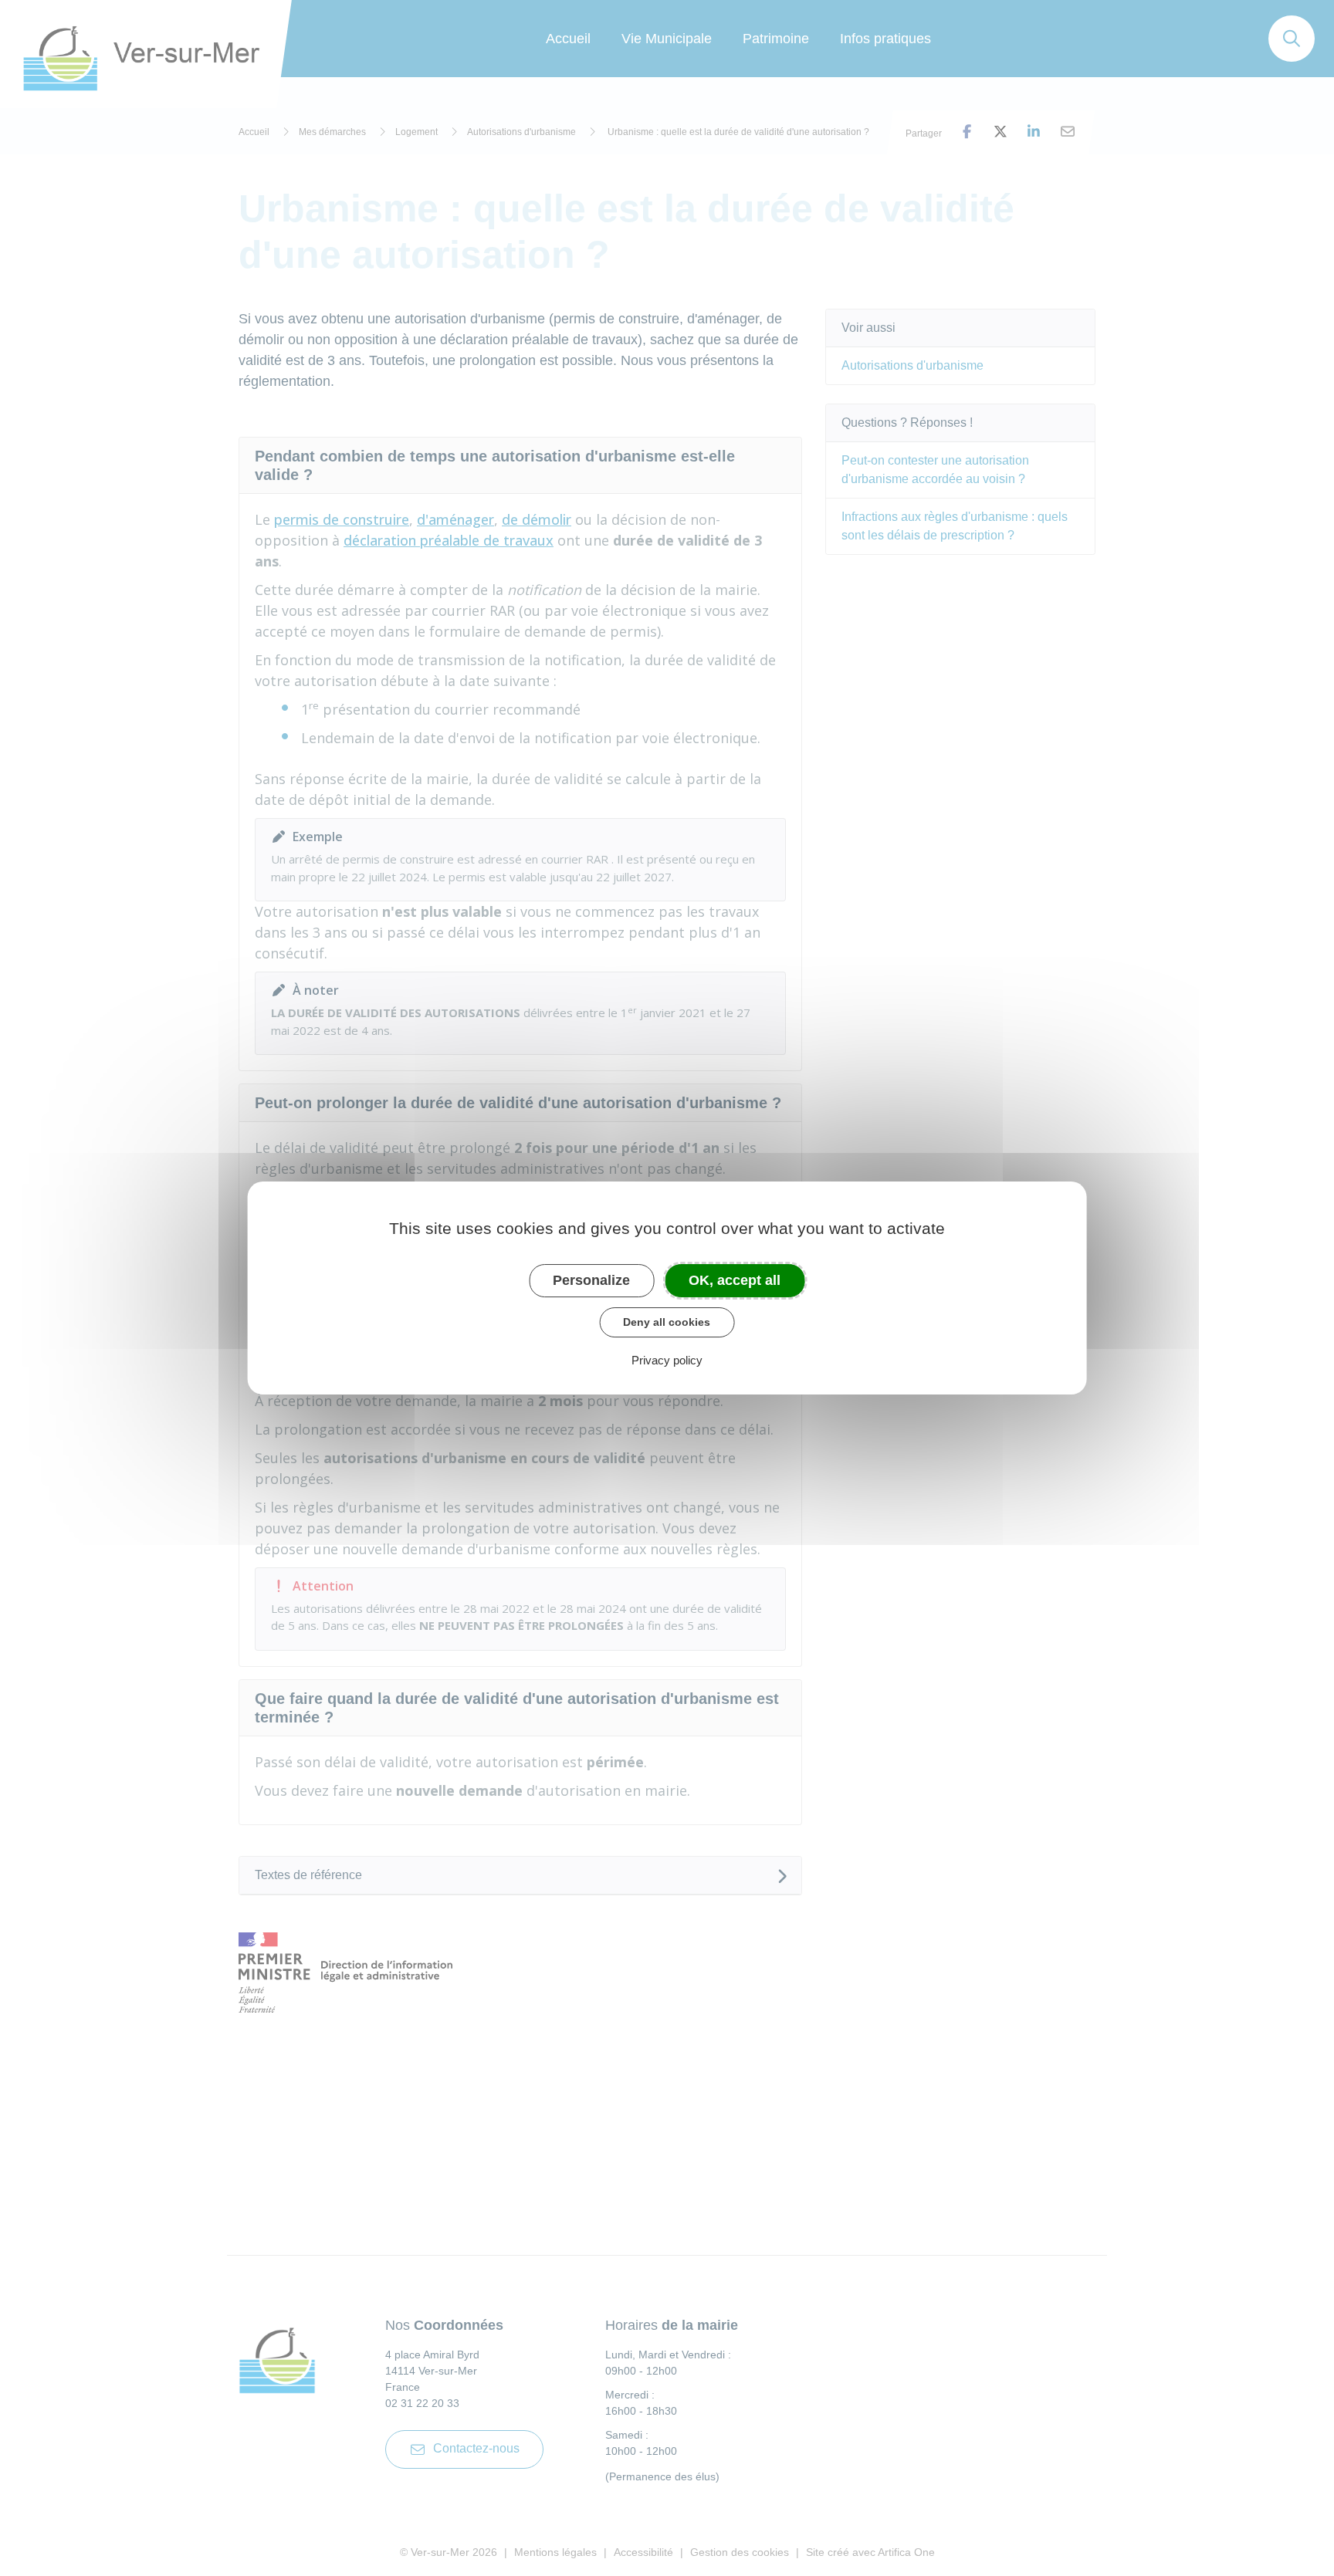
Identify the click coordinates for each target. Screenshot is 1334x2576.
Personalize (591, 1280)
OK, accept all (735, 1280)
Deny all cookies (667, 1322)
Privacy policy (667, 1360)
